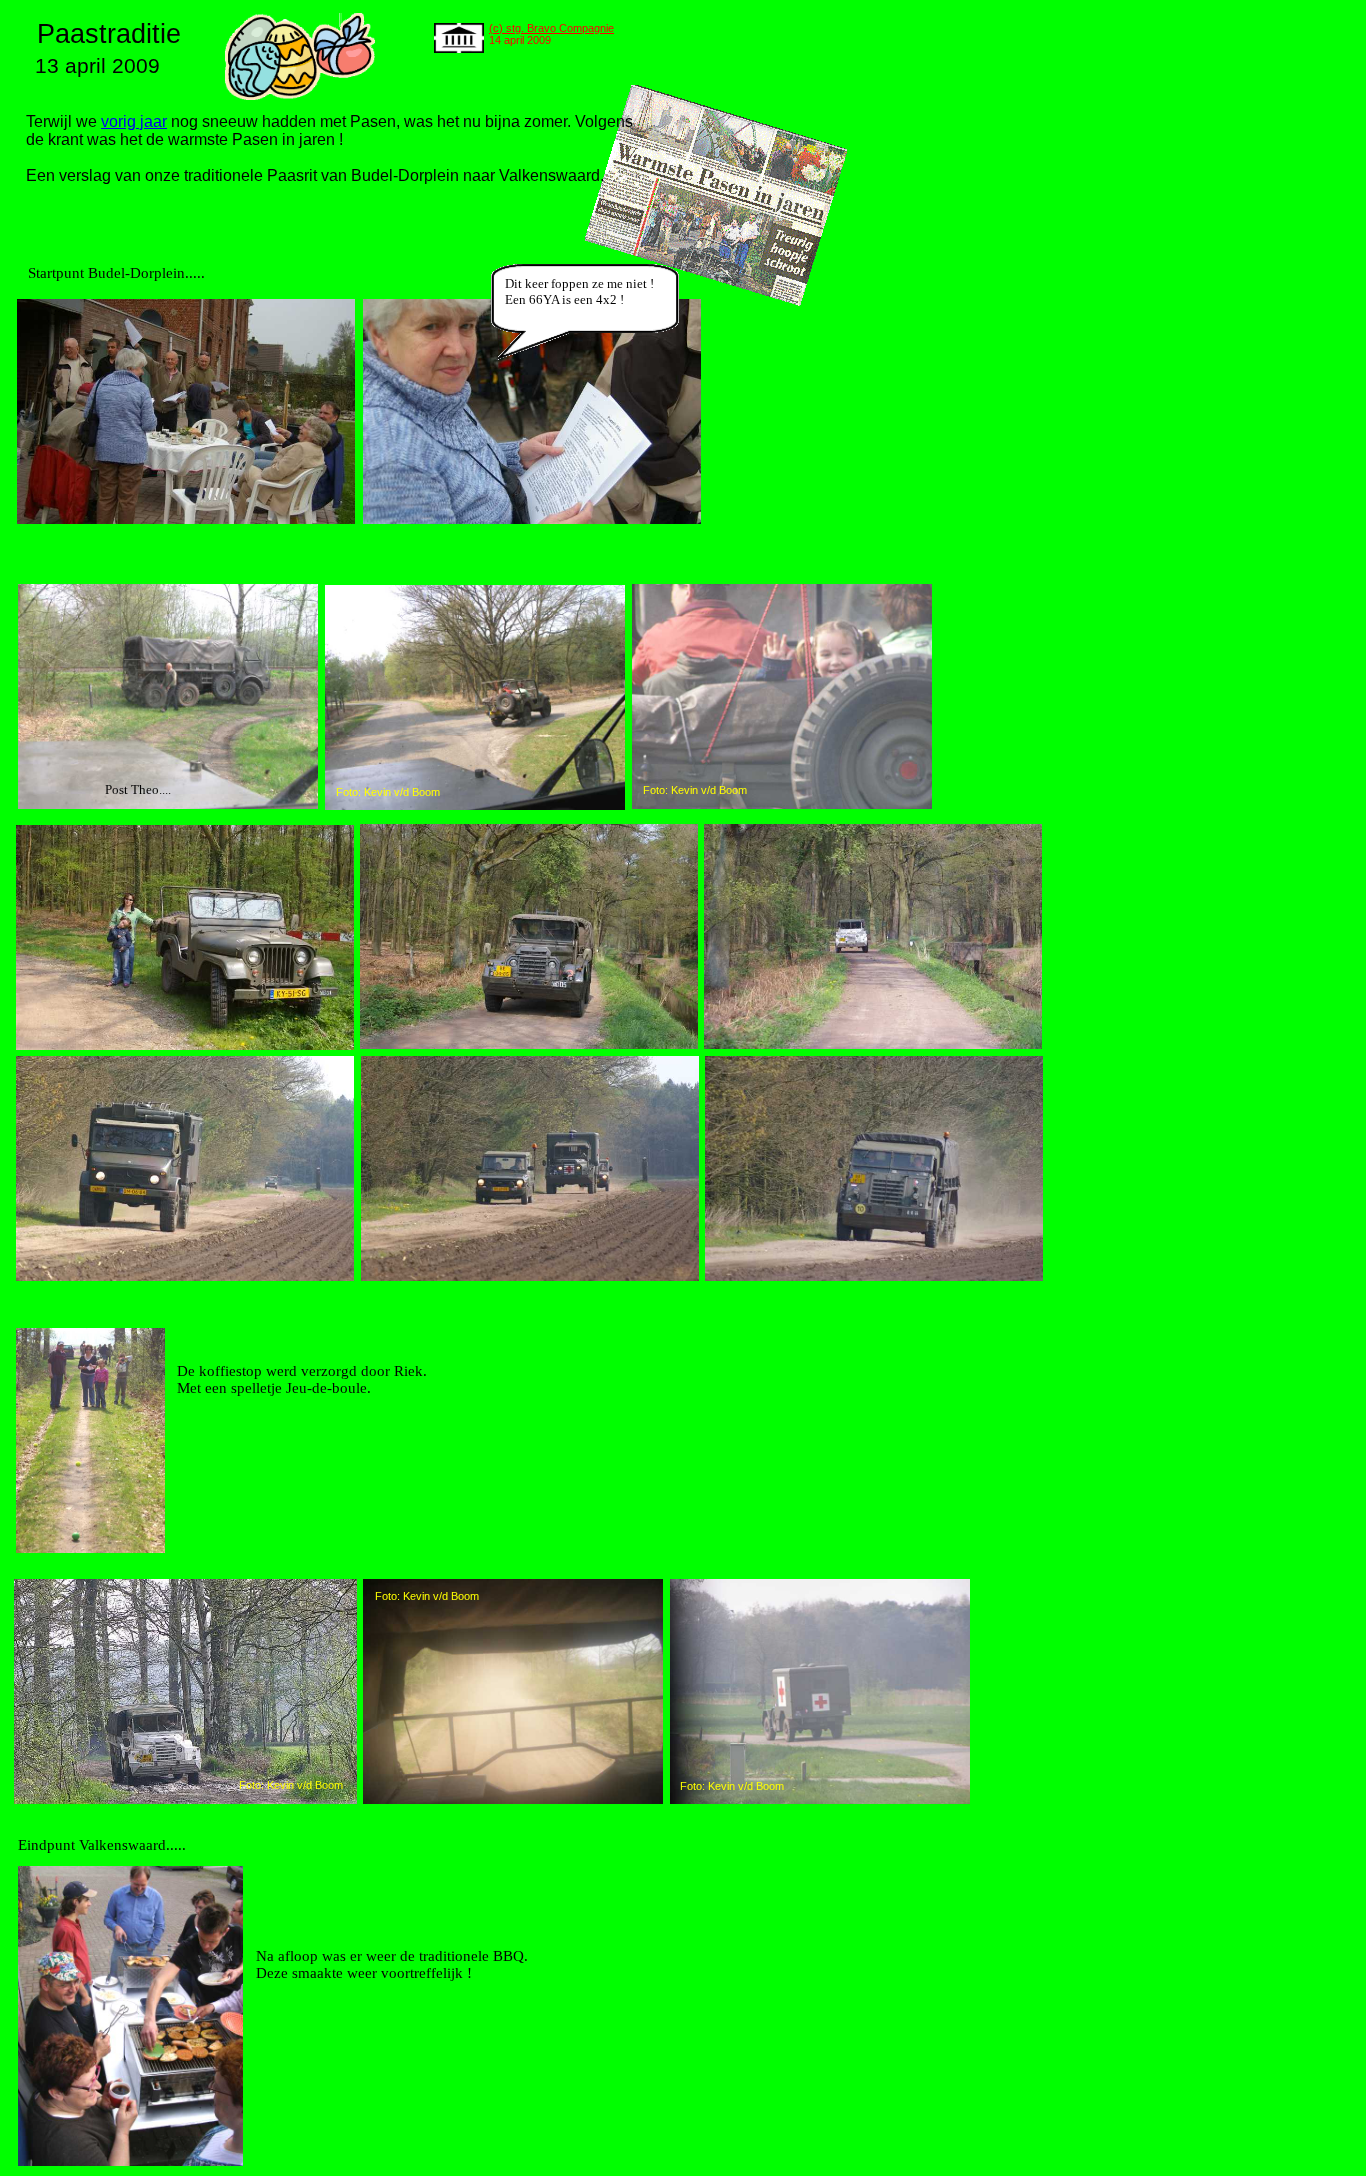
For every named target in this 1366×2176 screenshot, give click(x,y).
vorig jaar (134, 121)
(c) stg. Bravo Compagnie (551, 28)
